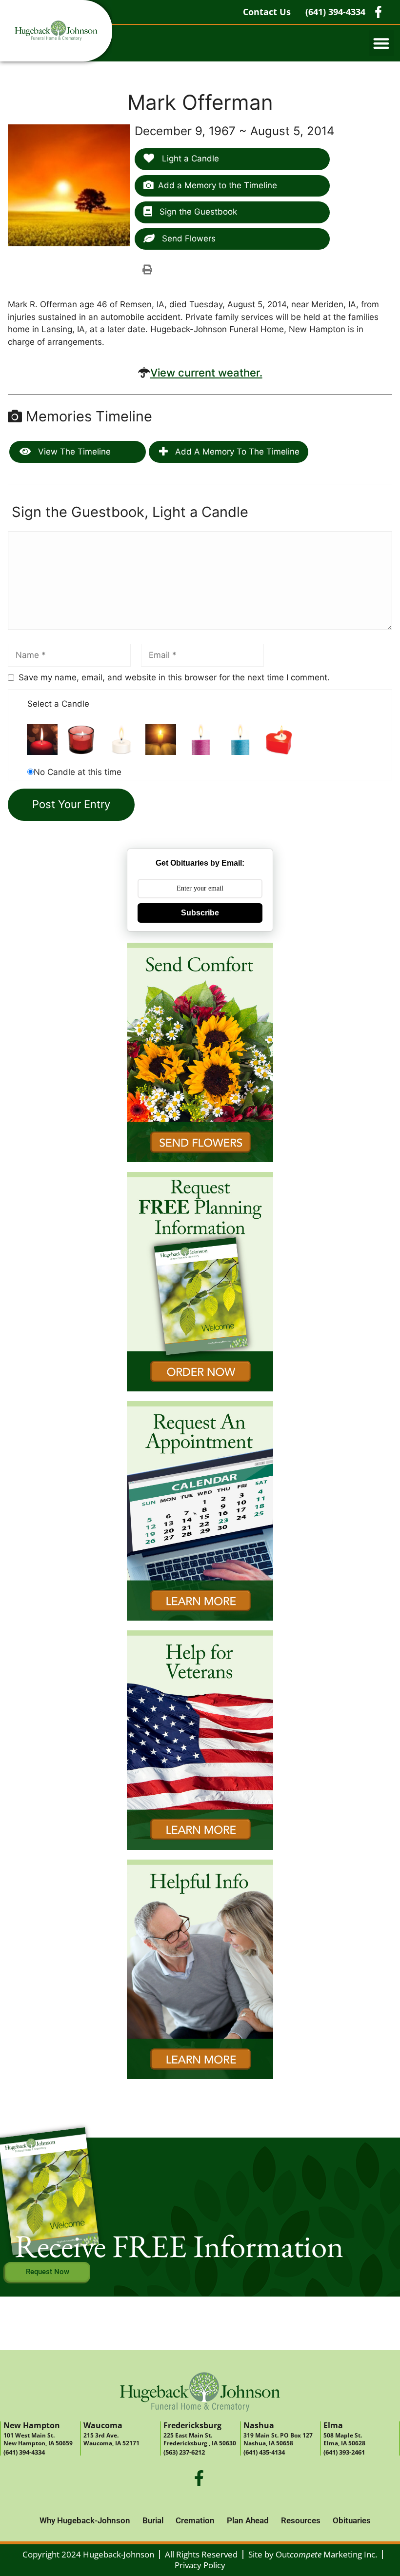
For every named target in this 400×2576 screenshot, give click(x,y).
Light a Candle (189, 159)
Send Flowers (188, 238)
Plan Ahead (248, 2520)
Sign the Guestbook (197, 212)
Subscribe (200, 913)
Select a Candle (58, 704)
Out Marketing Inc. (326, 2554)
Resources (301, 2520)
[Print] (147, 269)
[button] (382, 43)
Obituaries (352, 2520)
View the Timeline (73, 452)
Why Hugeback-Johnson (85, 2520)
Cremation (195, 2520)
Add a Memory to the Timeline (218, 185)
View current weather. (206, 373)
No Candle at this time (78, 772)
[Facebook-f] (199, 2478)
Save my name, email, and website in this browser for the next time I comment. (174, 677)
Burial (153, 2520)
